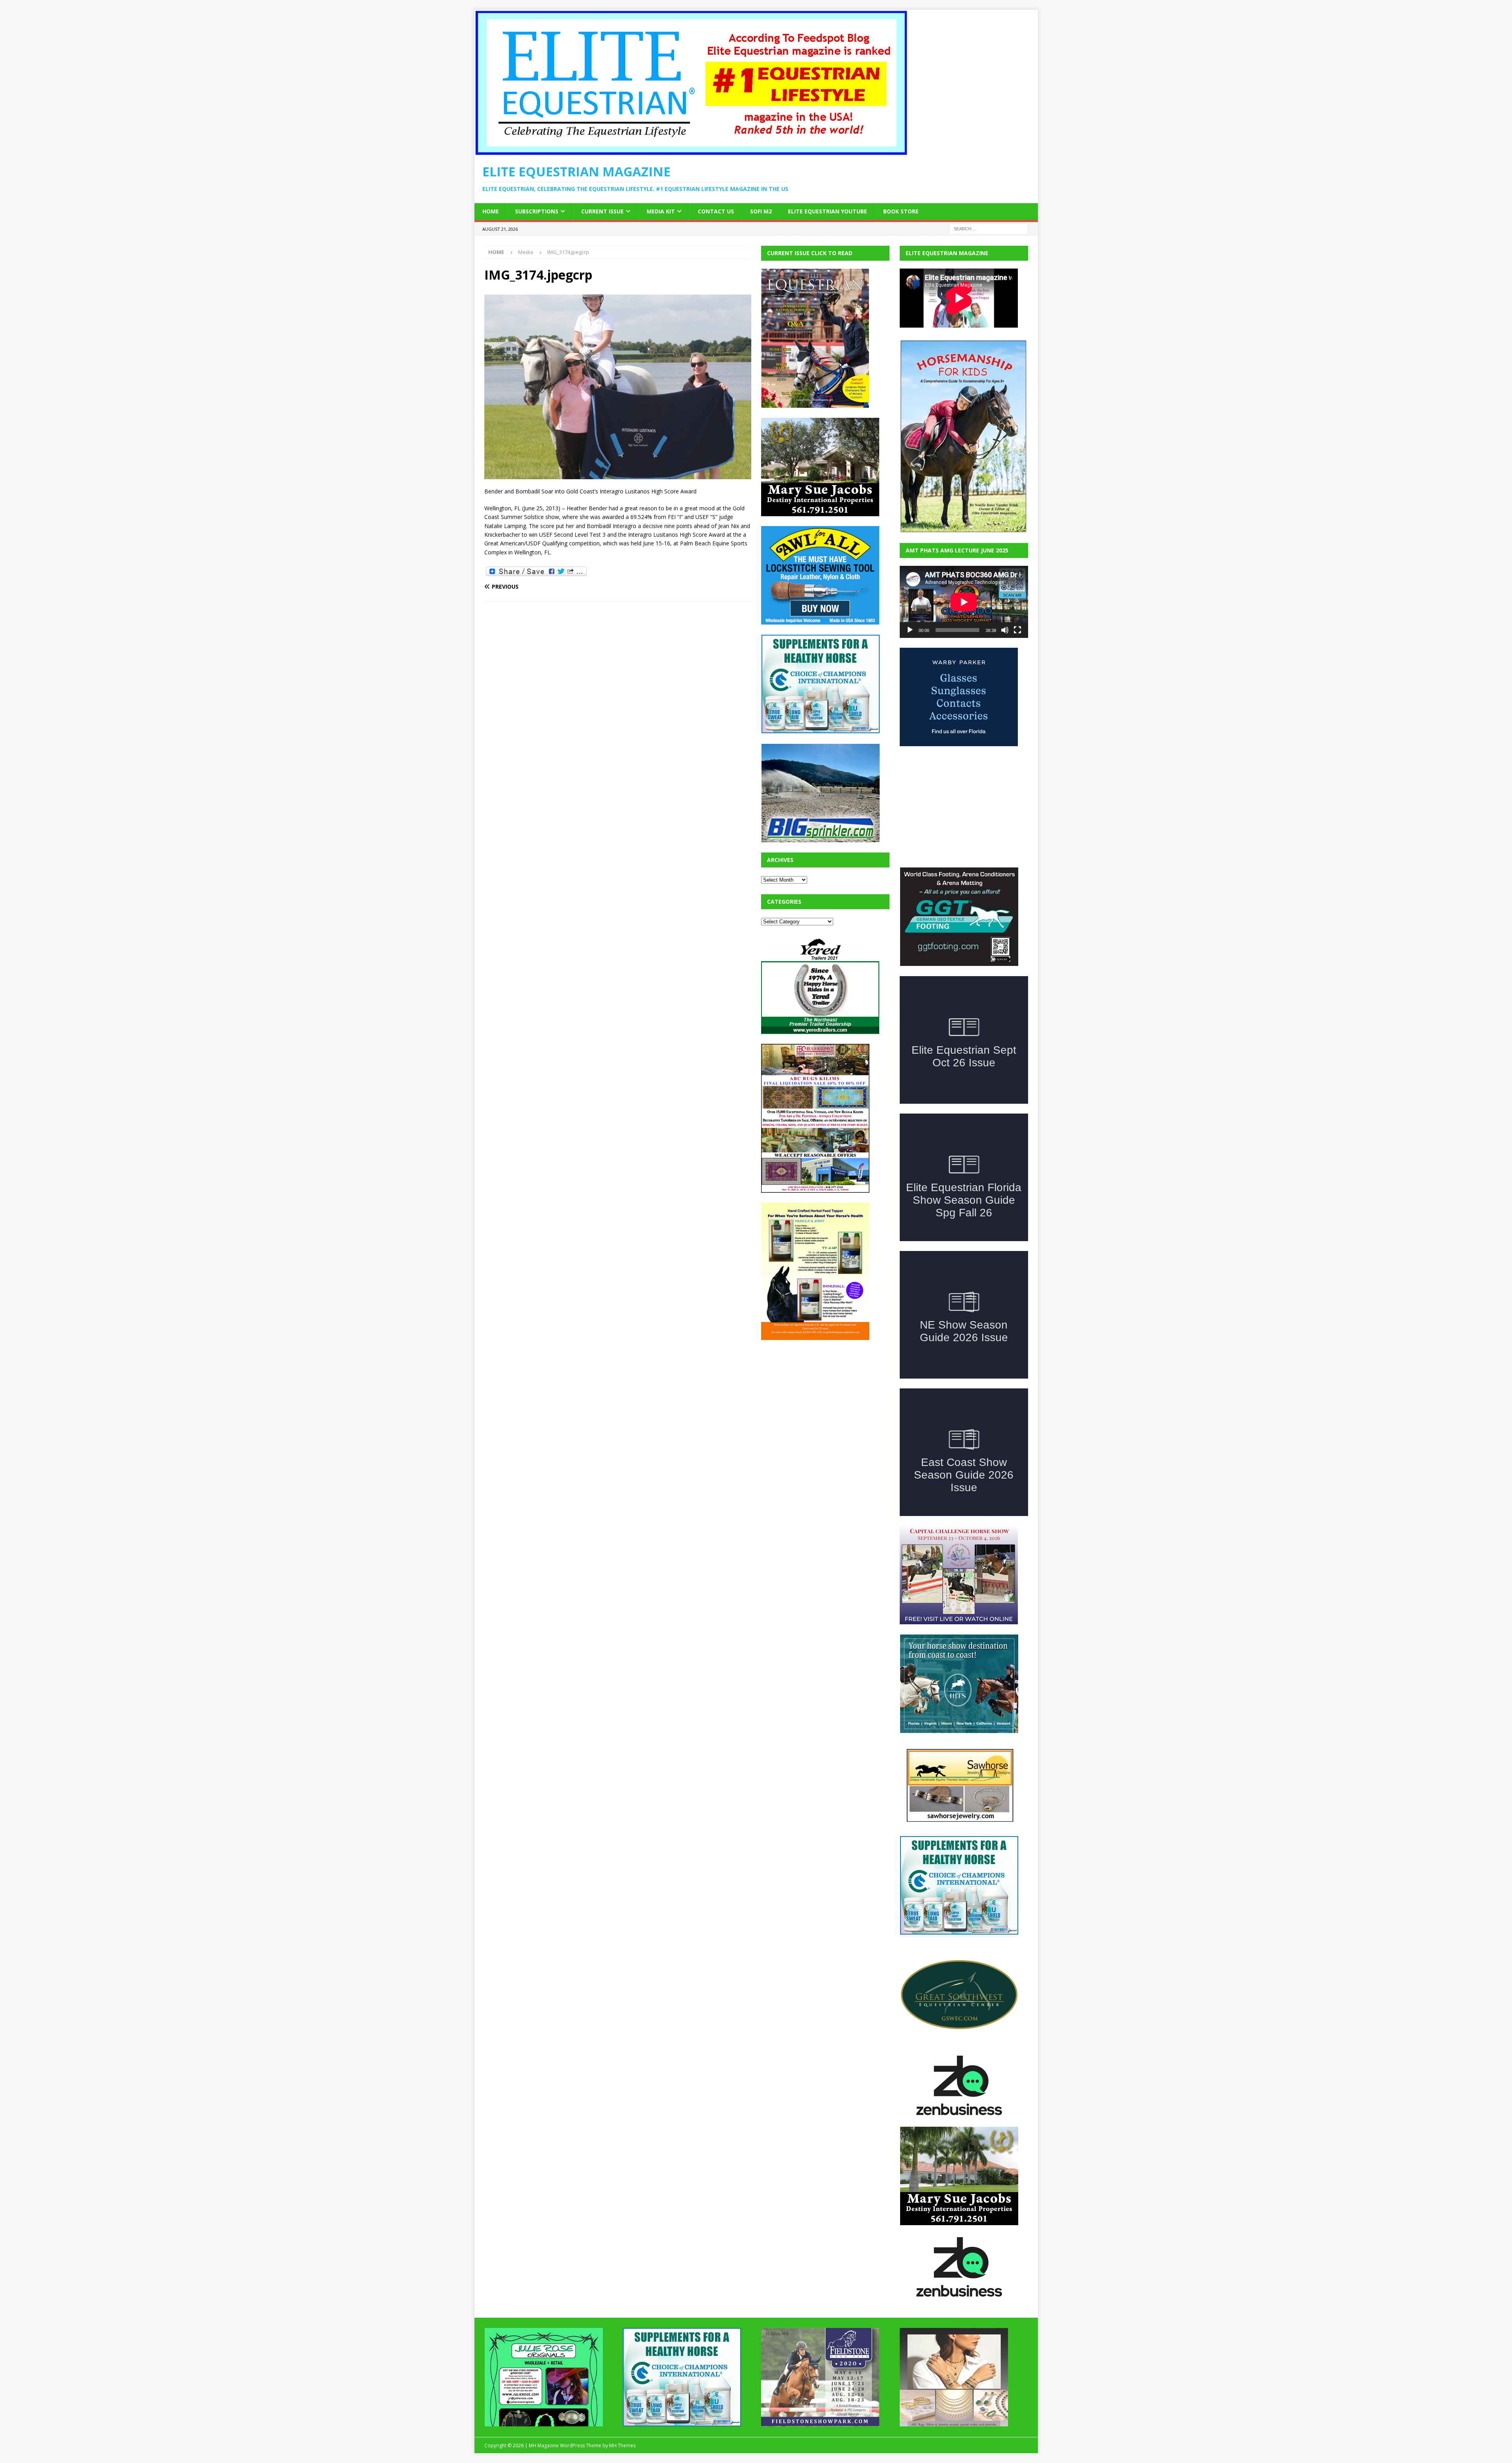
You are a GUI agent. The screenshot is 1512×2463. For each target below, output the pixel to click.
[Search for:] (989, 228)
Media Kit (661, 211)
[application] (964, 602)
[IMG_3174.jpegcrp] (618, 475)
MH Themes (622, 2386)
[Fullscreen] (1017, 630)
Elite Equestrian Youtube (827, 211)
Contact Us (716, 211)
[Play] (910, 630)
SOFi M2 (761, 211)
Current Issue (602, 211)
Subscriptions (537, 211)
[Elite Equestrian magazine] (691, 151)
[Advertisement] (820, 1399)
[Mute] (1005, 630)
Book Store (901, 211)
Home (491, 211)
